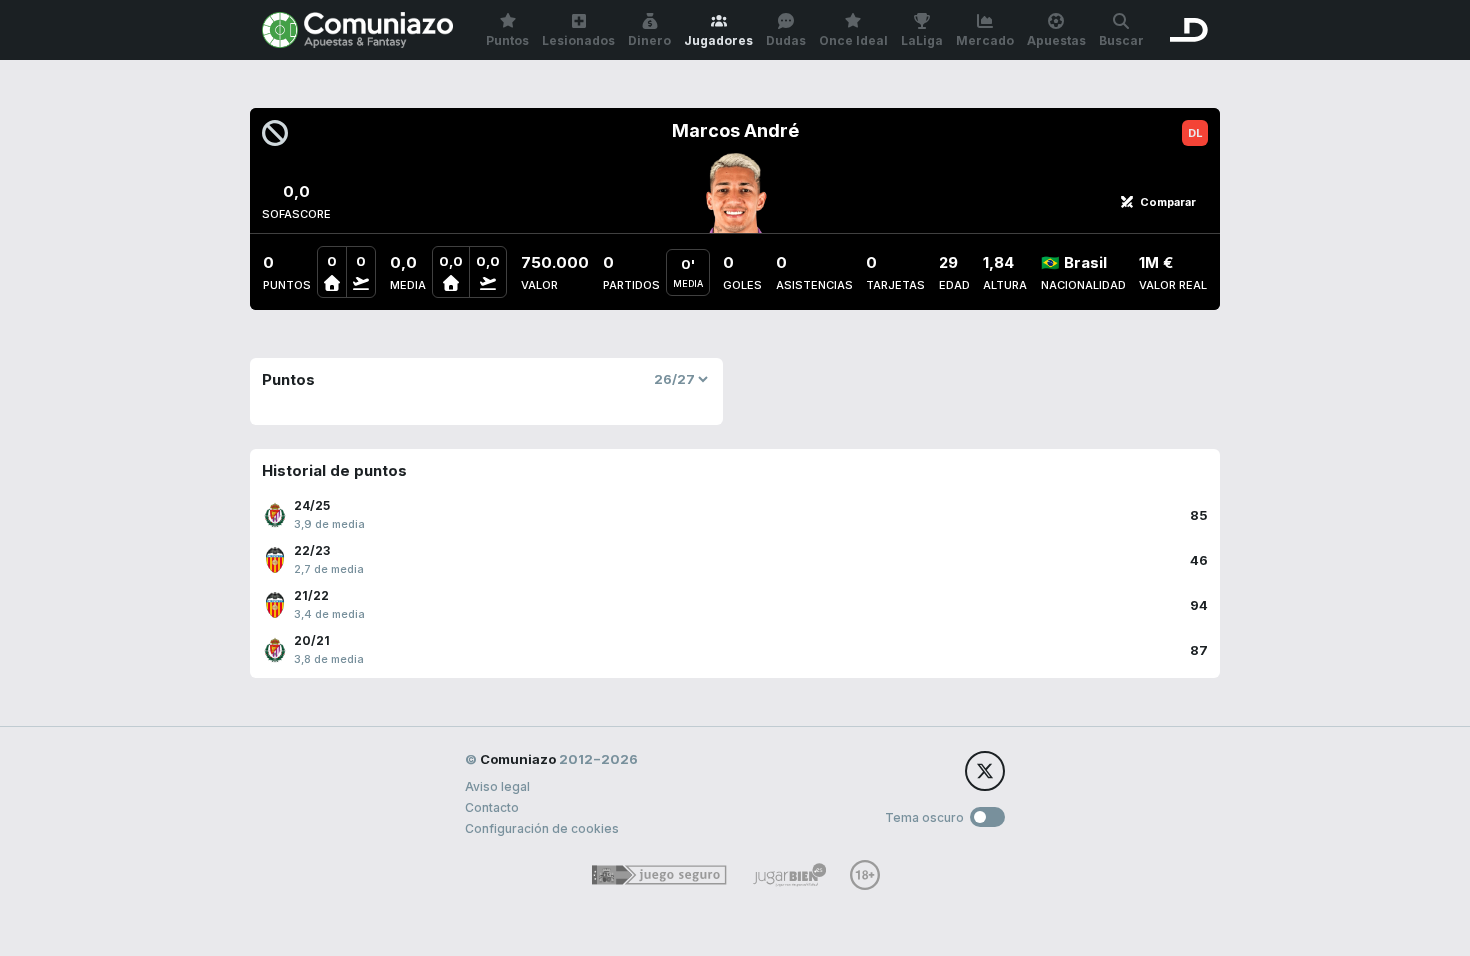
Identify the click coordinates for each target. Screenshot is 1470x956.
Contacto (492, 807)
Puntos (507, 40)
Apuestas (1056, 40)
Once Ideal (853, 40)
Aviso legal (497, 786)
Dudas (786, 40)
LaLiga (922, 40)
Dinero (649, 40)
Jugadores (718, 40)
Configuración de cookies (542, 828)
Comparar (1168, 202)
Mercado (985, 40)
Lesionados (578, 40)
